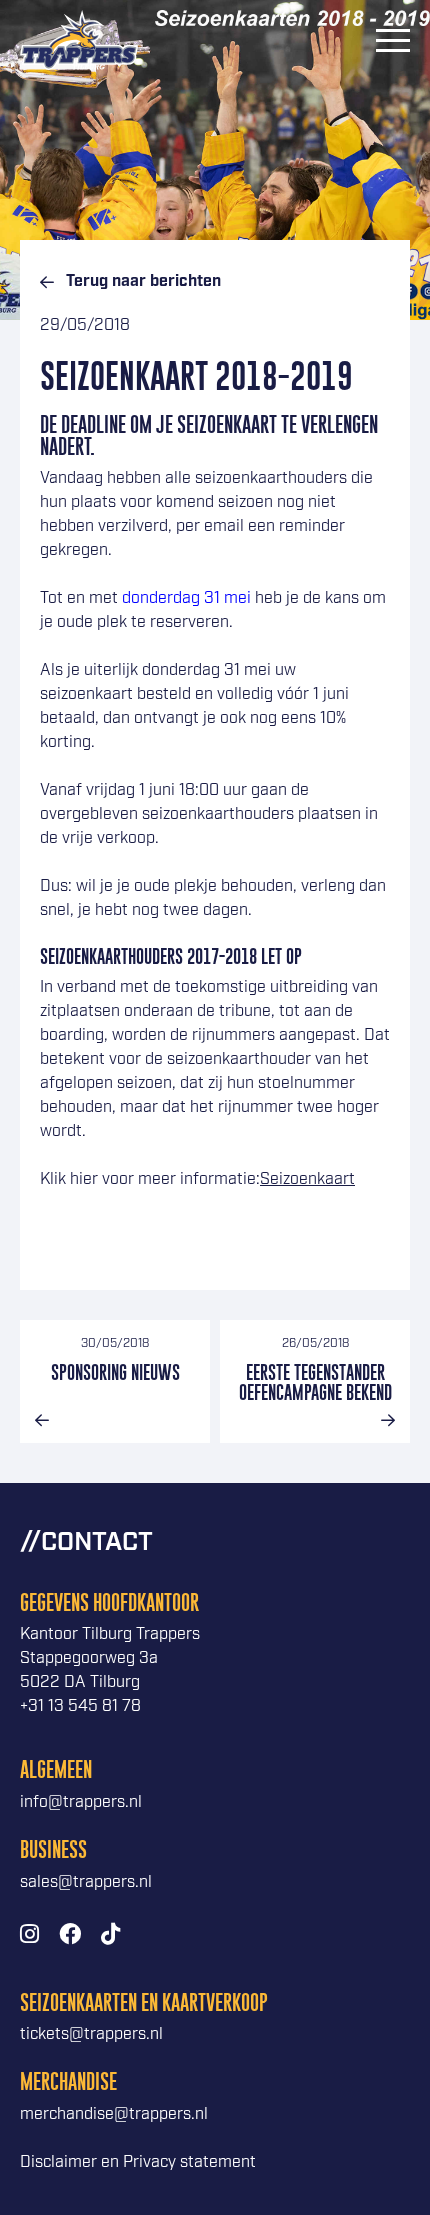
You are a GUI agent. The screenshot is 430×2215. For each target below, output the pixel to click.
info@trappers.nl (81, 1802)
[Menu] (393, 40)
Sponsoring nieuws (115, 1372)
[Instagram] (29, 1935)
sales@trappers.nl (86, 1882)
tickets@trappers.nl (91, 2034)
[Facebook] (70, 1935)
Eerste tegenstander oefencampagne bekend (315, 1382)
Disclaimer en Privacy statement (138, 2162)
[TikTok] (110, 1935)
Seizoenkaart (307, 1179)
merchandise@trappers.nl (114, 2114)
